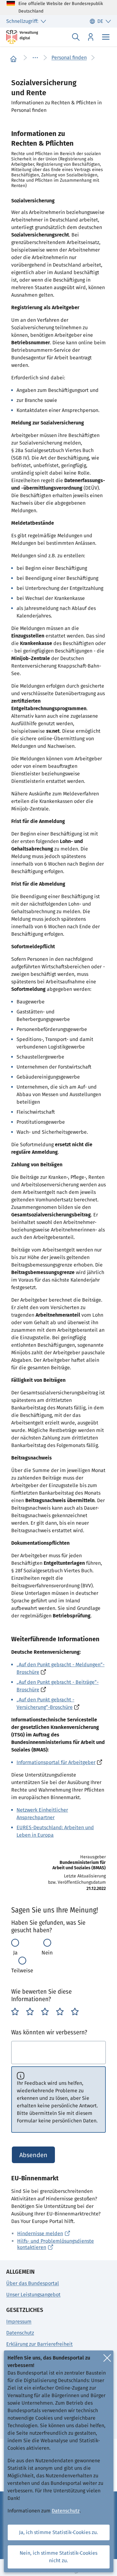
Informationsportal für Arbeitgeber (56, 1762)
